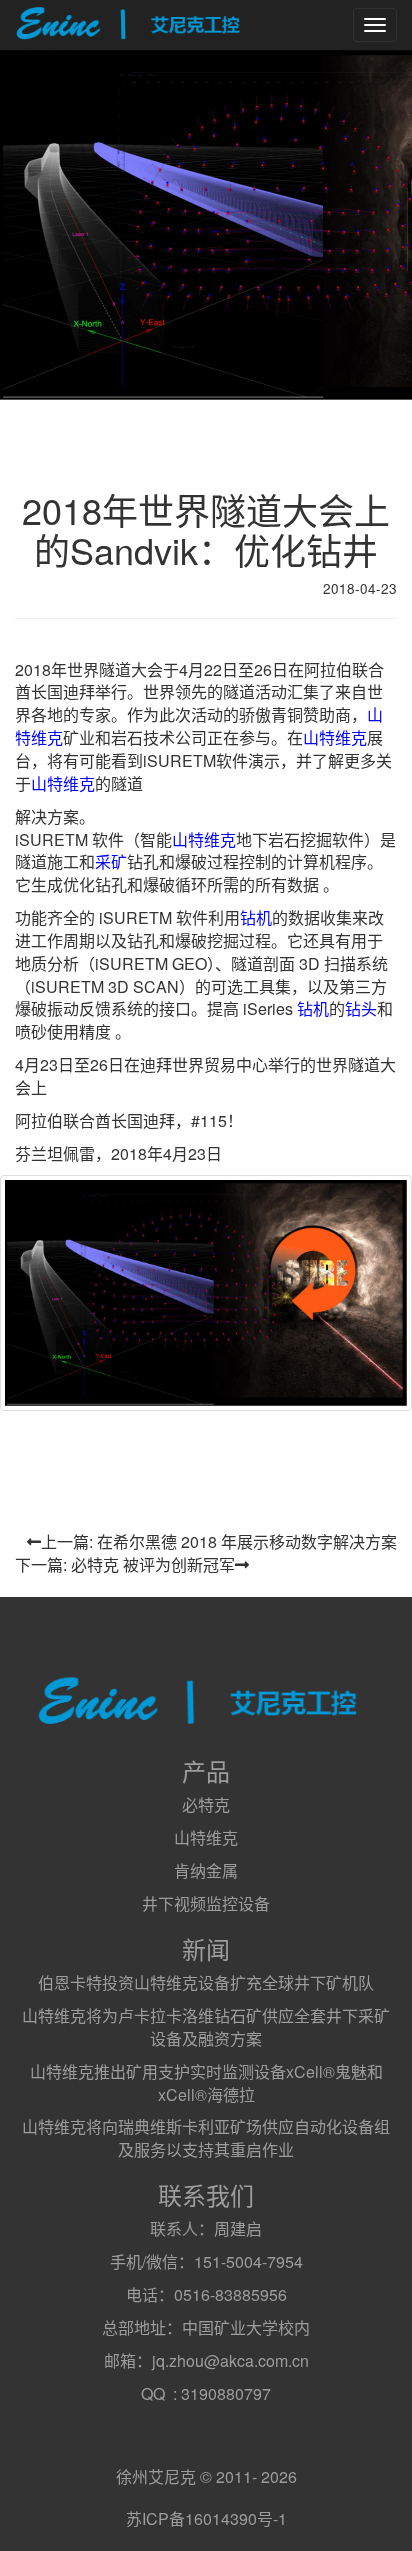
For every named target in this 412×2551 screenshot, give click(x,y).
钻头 (361, 1008)
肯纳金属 (206, 1870)
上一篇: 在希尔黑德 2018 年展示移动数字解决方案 (219, 1541)
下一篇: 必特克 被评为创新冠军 (125, 1564)
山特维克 (335, 737)
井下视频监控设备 (206, 1903)
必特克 (206, 1804)
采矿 (111, 861)
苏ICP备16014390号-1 (206, 2518)
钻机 (256, 917)
